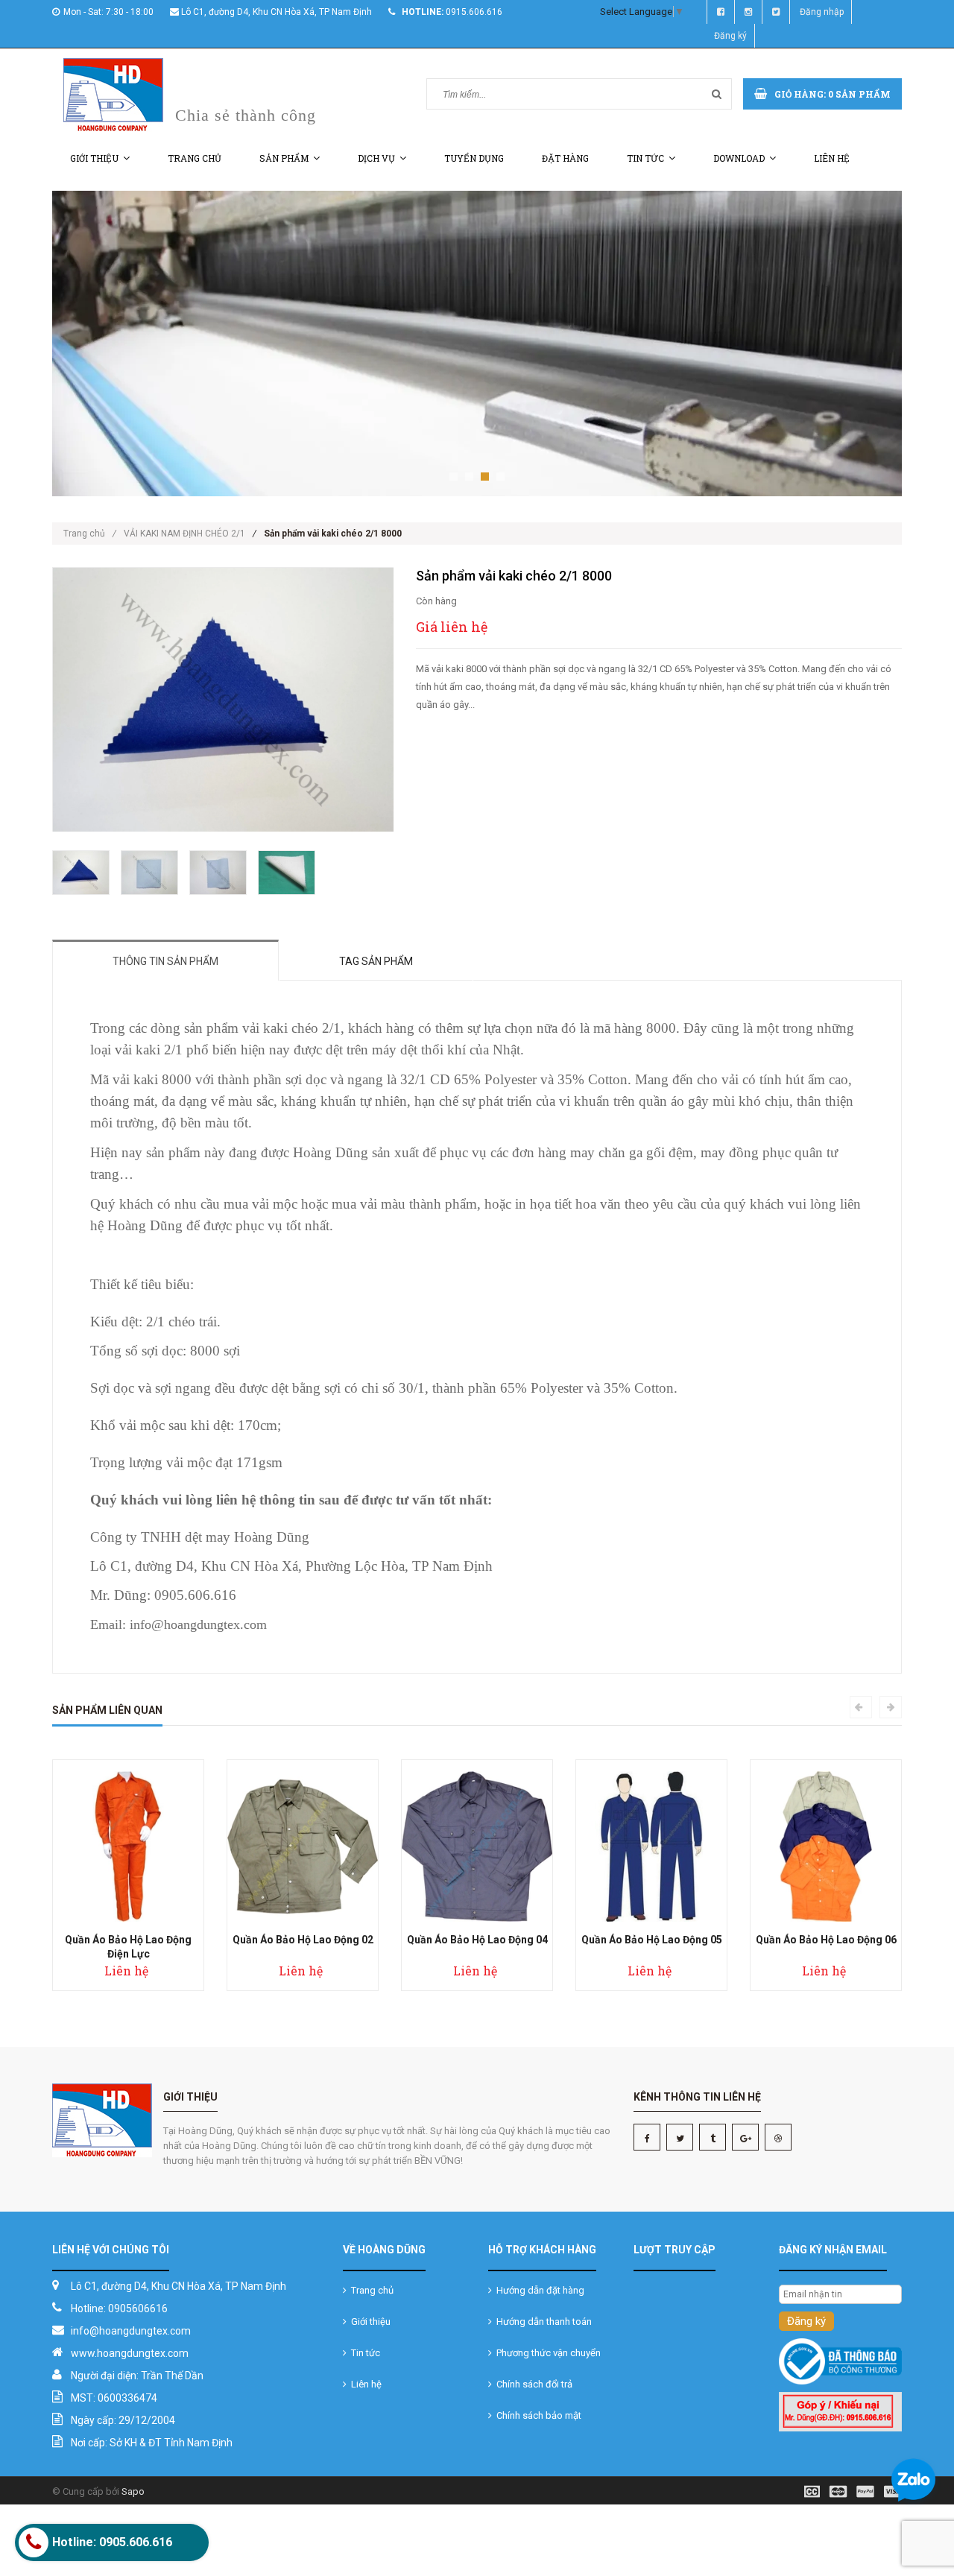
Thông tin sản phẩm (165, 961)
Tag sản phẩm (376, 961)
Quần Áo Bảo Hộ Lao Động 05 (652, 1940)
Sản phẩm (284, 158)
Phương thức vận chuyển (546, 2353)
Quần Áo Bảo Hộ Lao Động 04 (477, 1940)
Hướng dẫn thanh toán (542, 2322)
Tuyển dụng (474, 158)
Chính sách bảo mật (537, 2415)
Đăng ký (730, 36)
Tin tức (645, 158)
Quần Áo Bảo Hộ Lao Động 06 (826, 1940)
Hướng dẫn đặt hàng (538, 2290)
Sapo (133, 2491)
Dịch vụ (376, 158)
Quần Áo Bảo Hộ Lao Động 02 (303, 1940)
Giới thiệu (94, 158)
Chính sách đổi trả (532, 2384)
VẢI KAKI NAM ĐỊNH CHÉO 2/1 (184, 534)
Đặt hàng (565, 158)
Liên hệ (832, 158)
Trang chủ (195, 158)
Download (739, 158)
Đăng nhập (822, 12)
